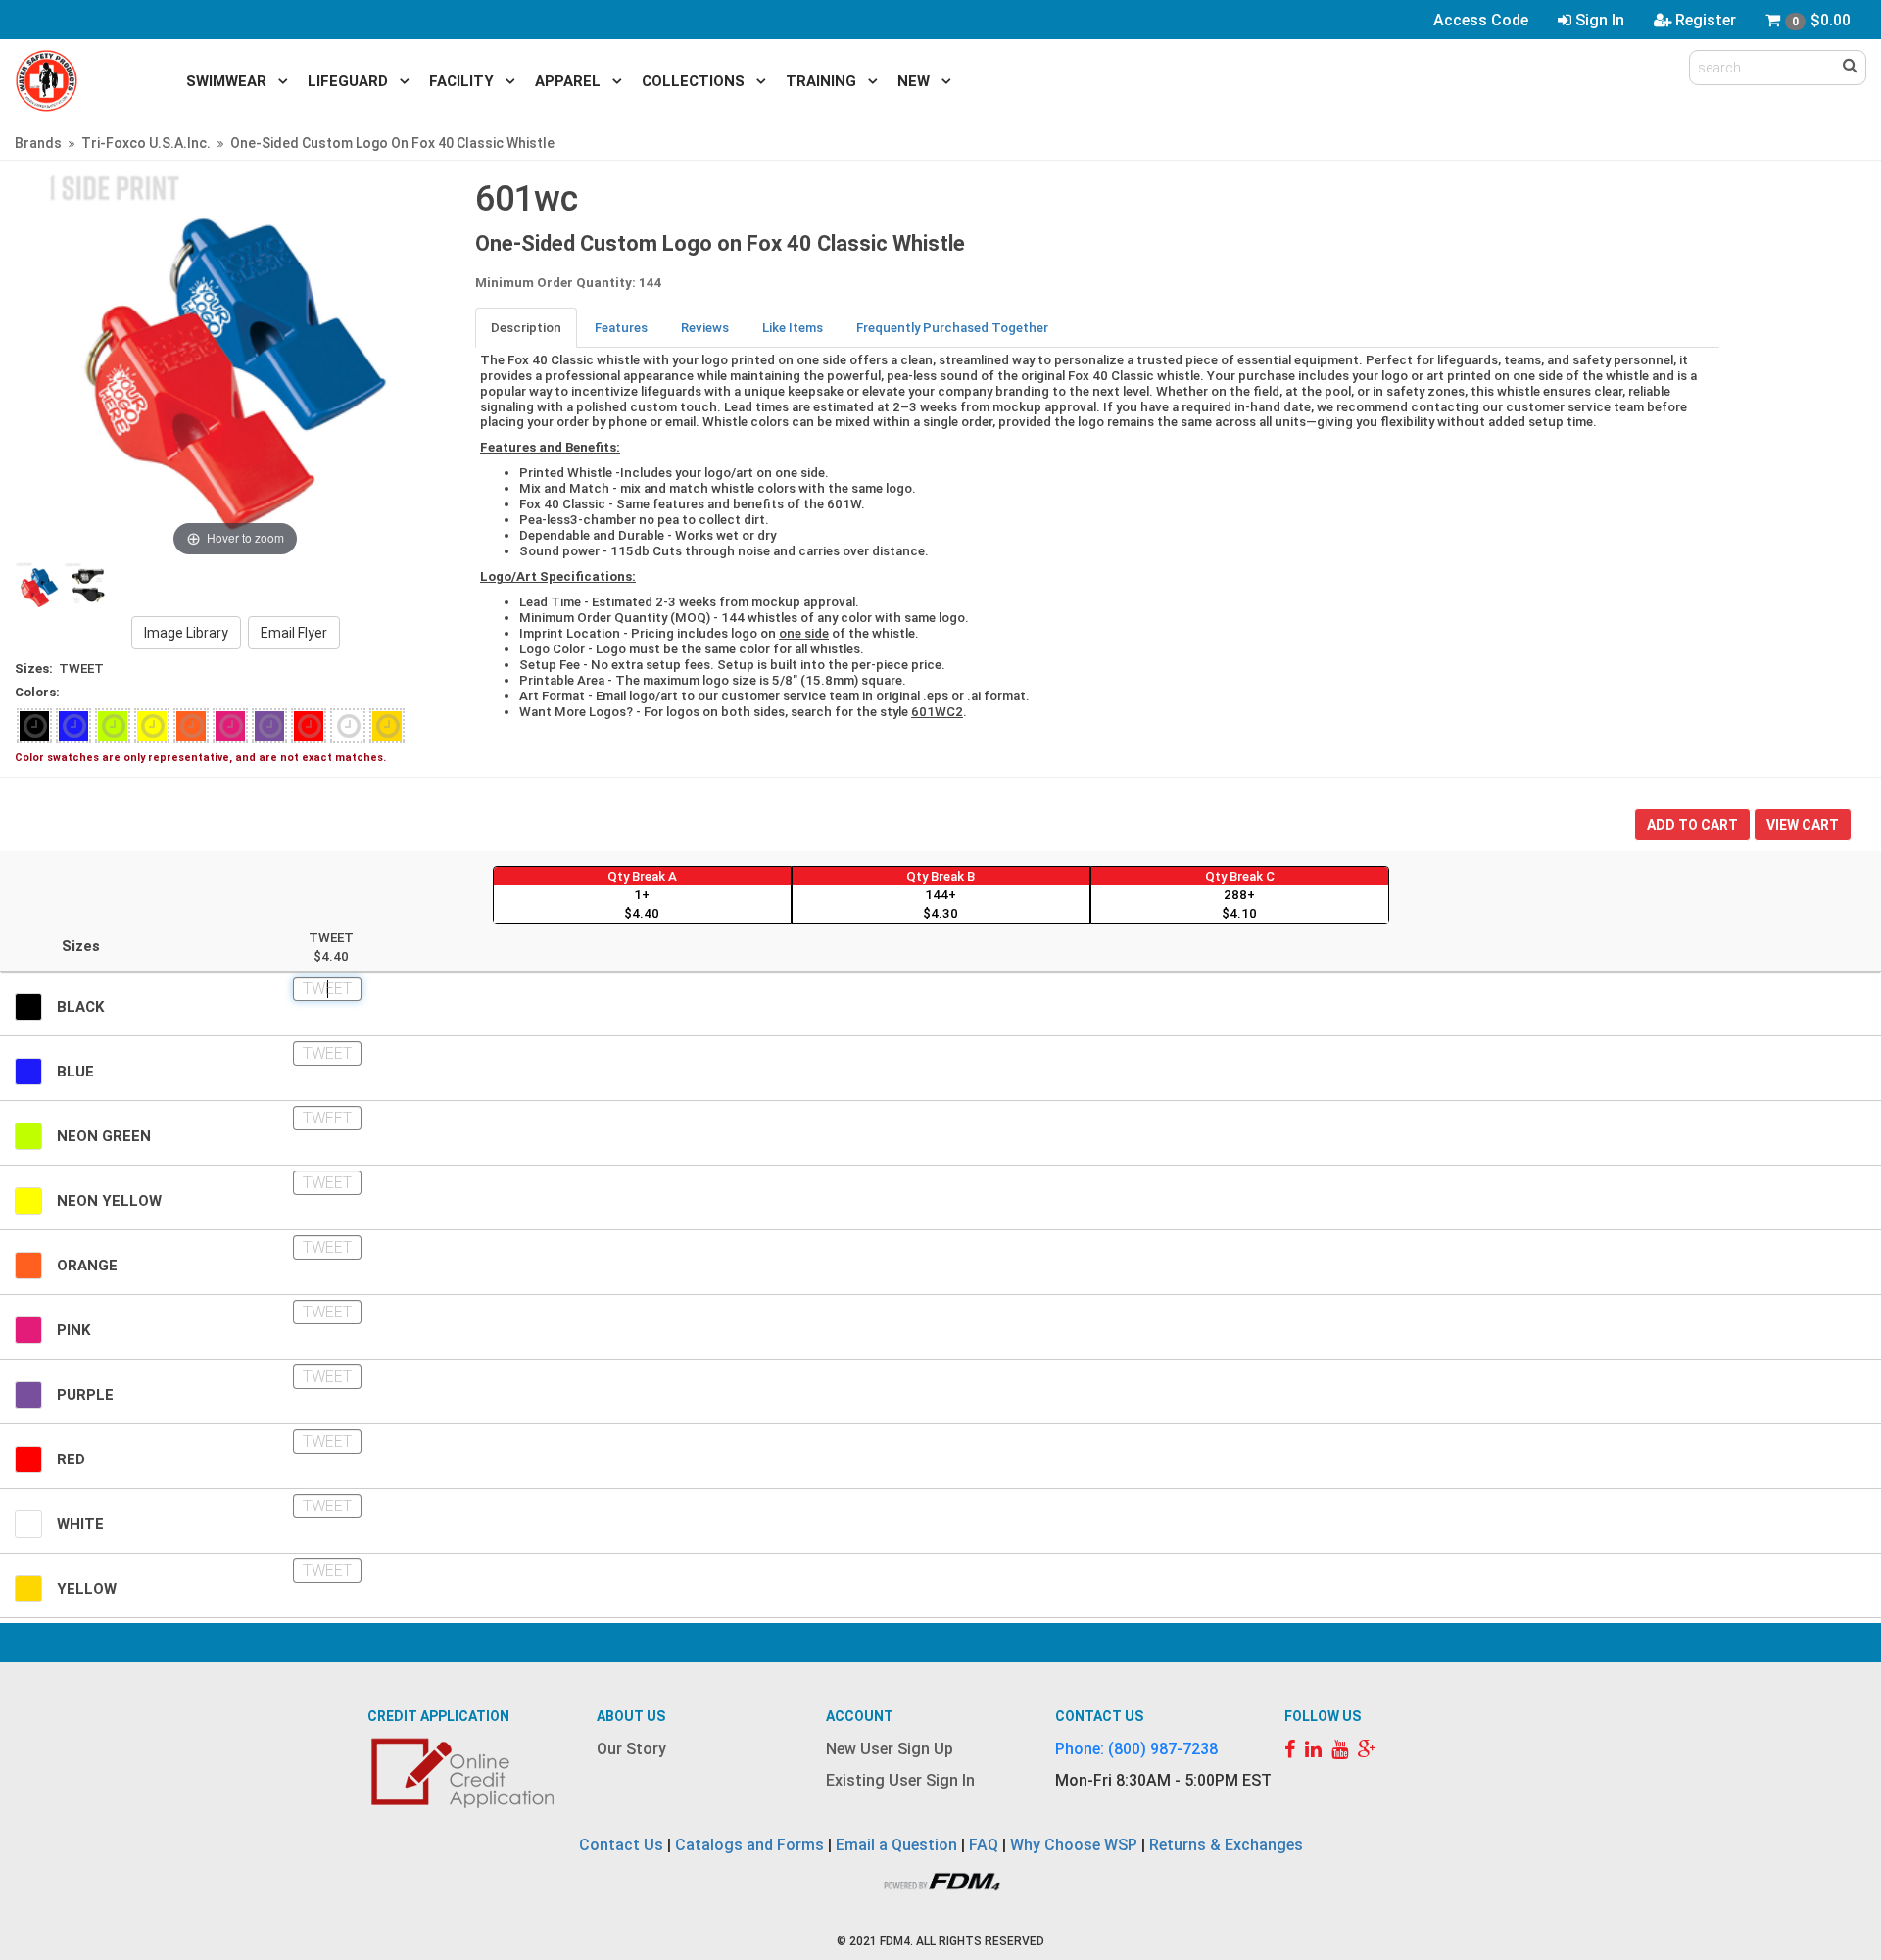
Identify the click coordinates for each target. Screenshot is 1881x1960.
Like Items (793, 328)
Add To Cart (1692, 825)
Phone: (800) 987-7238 (1136, 1749)
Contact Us (621, 1845)
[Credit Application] (465, 1773)
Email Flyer (294, 633)
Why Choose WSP (1074, 1845)
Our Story (631, 1749)
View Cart (1803, 825)
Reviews (705, 328)
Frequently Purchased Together (952, 328)
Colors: (37, 692)
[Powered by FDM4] (940, 1879)
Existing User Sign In (900, 1780)
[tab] (527, 328)
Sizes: (34, 669)
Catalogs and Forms (749, 1845)
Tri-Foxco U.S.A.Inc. (146, 143)
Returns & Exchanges (1226, 1845)
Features (621, 328)
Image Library (186, 633)
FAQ (984, 1845)
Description (526, 328)
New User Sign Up (890, 1749)
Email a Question (896, 1845)
